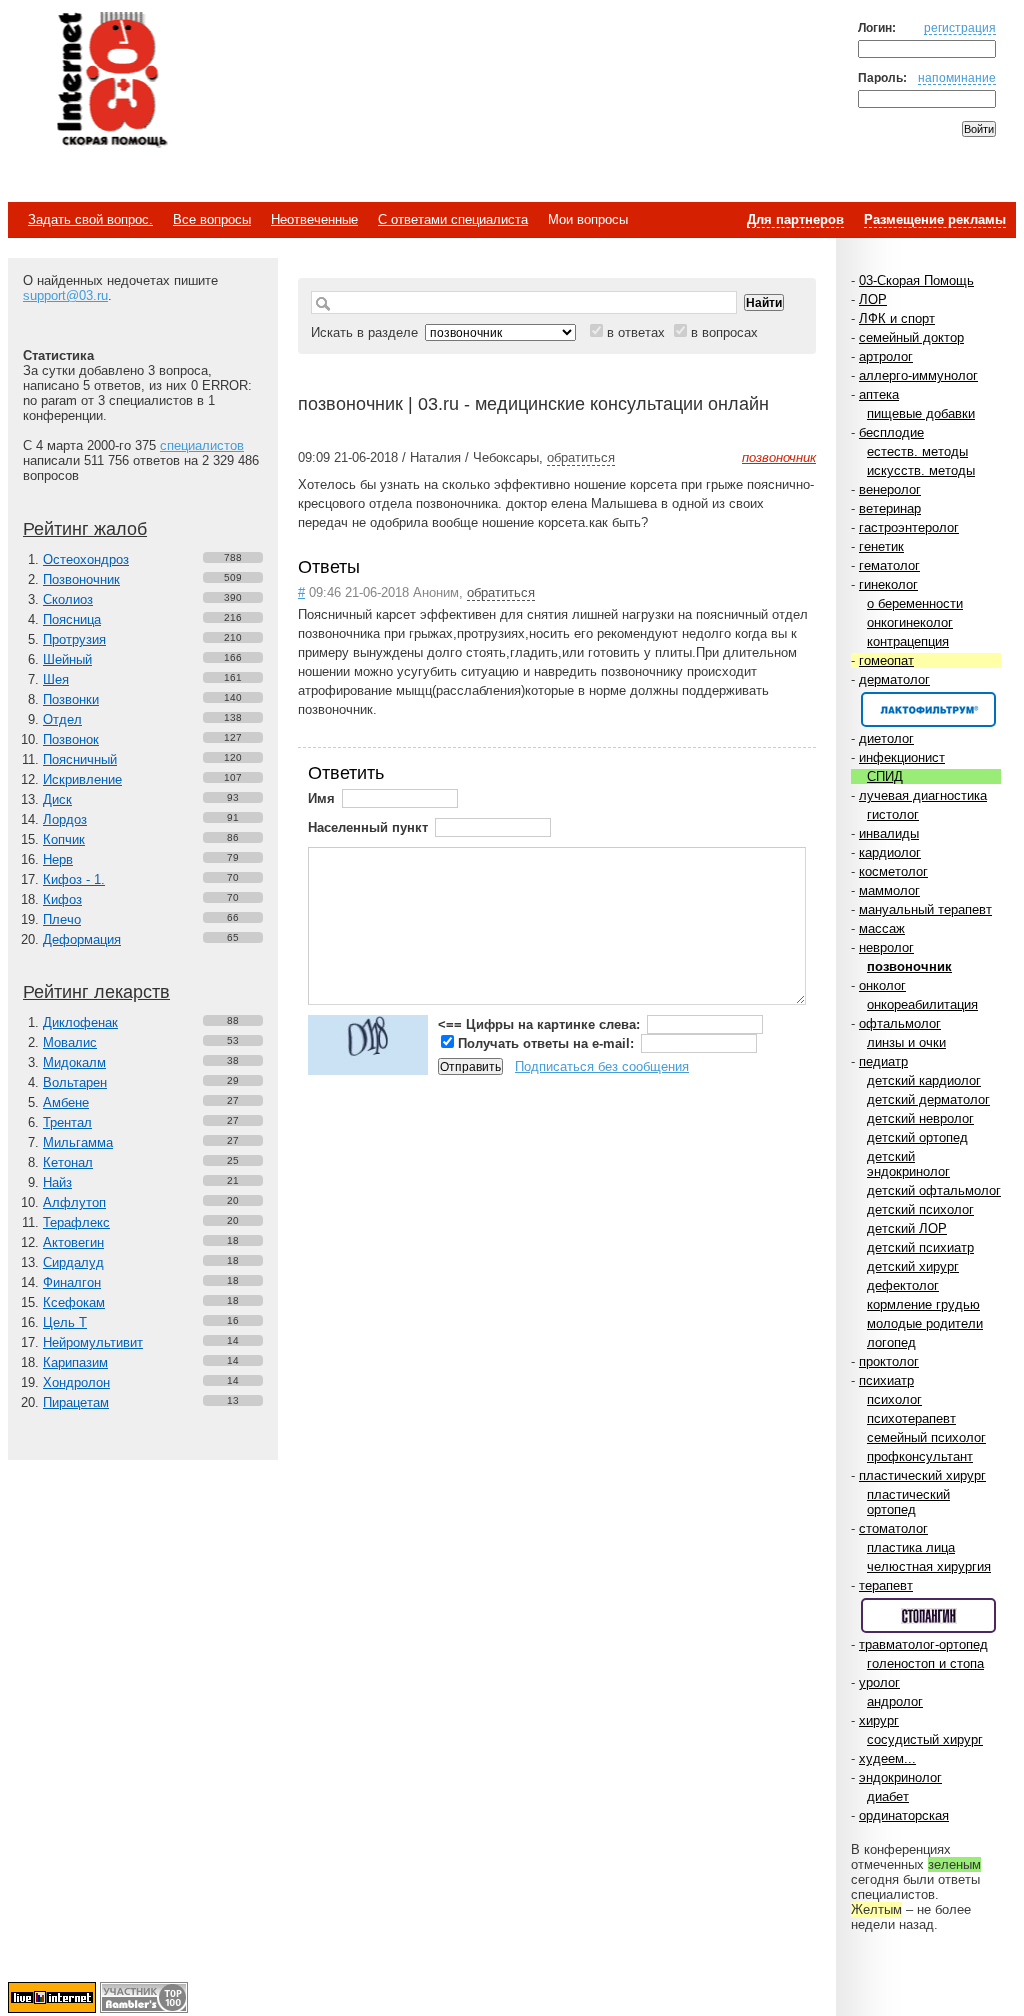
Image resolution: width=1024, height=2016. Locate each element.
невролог (886, 947)
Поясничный (80, 759)
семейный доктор (911, 337)
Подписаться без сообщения (602, 1066)
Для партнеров (795, 219)
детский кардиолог (924, 1080)
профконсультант (920, 1456)
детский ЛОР (907, 1228)
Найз (57, 1182)
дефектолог (903, 1285)
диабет (888, 1796)
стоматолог (893, 1528)
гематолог (889, 565)
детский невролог (920, 1118)
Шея (56, 679)
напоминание (957, 77)
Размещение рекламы (935, 219)
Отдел (62, 719)
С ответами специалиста (453, 219)
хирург (879, 1720)
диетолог (886, 738)
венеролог (890, 489)
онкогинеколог (910, 622)
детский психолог (920, 1209)
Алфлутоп (74, 1202)
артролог (886, 356)
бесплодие (891, 432)
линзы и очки (906, 1042)
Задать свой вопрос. (90, 219)
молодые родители (925, 1323)
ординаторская (904, 1815)
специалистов (202, 445)
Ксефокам (74, 1302)
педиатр (883, 1061)
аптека (879, 394)
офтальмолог (900, 1023)
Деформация (82, 939)
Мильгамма (78, 1142)
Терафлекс (76, 1222)
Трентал (67, 1122)
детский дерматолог (928, 1099)
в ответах (636, 332)
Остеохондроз (86, 559)
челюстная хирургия (929, 1566)
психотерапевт (911, 1418)
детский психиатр (920, 1247)
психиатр (886, 1380)
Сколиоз (68, 599)
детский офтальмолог (934, 1190)
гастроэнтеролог (909, 527)
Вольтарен (75, 1082)
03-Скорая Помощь (916, 280)
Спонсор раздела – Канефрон (928, 709)
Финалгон (72, 1282)
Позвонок (71, 739)
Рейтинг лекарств (96, 992)
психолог (894, 1399)
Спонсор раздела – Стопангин (928, 1615)
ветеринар (890, 508)
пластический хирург (922, 1475)
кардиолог (890, 852)
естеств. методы (917, 451)
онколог (882, 985)
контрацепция (908, 641)
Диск (57, 799)
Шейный (67, 659)
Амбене (66, 1102)
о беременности (915, 603)
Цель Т (65, 1322)
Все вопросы (212, 219)
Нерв (58, 859)
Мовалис (70, 1042)
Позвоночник (81, 579)
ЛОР (873, 299)
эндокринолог (900, 1777)
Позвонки (71, 699)
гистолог (893, 814)
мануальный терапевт (925, 909)
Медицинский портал (111, 81)
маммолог (889, 890)
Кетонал (68, 1162)
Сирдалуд (73, 1262)
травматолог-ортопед (923, 1644)
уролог (879, 1682)
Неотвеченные (314, 219)
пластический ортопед (908, 1502)
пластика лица (911, 1547)
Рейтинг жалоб (85, 529)
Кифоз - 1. (74, 879)
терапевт (886, 1585)
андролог (895, 1701)
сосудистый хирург (925, 1739)
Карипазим (75, 1362)
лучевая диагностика (923, 795)
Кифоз (62, 899)
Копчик (64, 839)
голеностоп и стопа (925, 1663)
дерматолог (894, 679)
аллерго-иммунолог (918, 375)
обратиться (581, 457)
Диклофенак (80, 1022)
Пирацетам (76, 1402)
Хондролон (76, 1382)
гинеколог (888, 584)
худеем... (887, 1758)
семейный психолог (926, 1437)
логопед (891, 1342)
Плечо (62, 919)
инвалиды (889, 833)
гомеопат (886, 660)
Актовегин (73, 1242)
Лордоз (65, 819)
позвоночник (909, 966)
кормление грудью (923, 1304)
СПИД (885, 776)
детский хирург (913, 1266)
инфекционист (902, 757)
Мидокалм (74, 1062)
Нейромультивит (93, 1342)
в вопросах (724, 332)
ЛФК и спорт (897, 318)
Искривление (82, 779)
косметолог (893, 871)
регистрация (960, 27)
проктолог (889, 1361)
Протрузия (74, 639)
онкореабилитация (922, 1004)
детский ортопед (917, 1137)
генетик (881, 546)
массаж (882, 928)
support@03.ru (65, 295)
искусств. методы (921, 470)
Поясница (72, 619)
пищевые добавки (921, 413)
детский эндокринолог (908, 1164)
